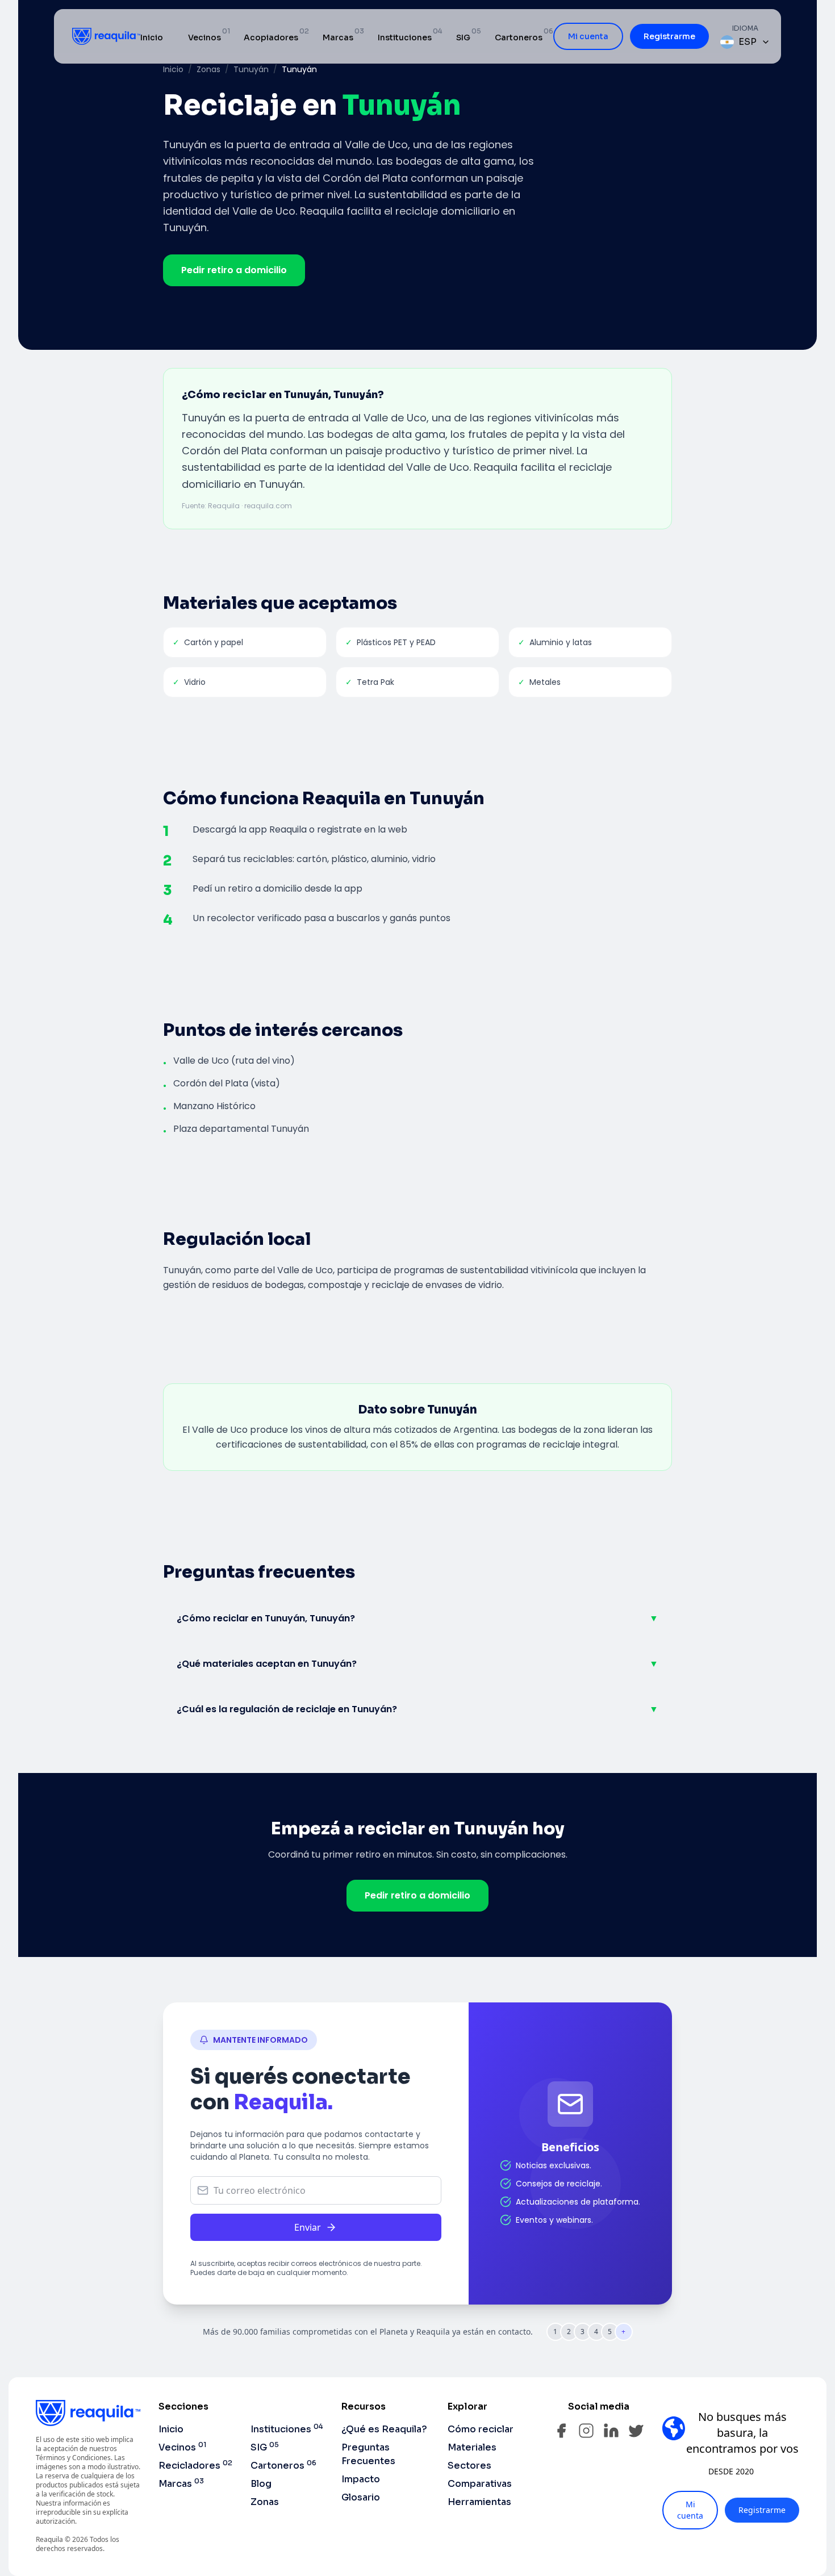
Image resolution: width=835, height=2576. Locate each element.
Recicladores (195, 2466)
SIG (463, 37)
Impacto (361, 2479)
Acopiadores (271, 37)
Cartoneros (519, 37)
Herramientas (479, 2502)
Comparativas (480, 2484)
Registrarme (669, 36)
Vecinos (204, 37)
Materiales (472, 2447)
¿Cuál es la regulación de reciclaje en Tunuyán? (417, 1709)
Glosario (361, 2497)
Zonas (208, 69)
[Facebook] (561, 2431)
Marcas (338, 37)
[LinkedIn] (611, 2431)
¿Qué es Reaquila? (384, 2429)
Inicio (152, 37)
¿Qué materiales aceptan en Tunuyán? (417, 1664)
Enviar (308, 2227)
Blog (261, 2484)
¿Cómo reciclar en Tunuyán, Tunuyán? (417, 1618)
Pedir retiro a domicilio (234, 270)
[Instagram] (586, 2431)
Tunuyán (251, 69)
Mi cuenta (588, 36)
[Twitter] (636, 2431)
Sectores (469, 2466)
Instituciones (405, 37)
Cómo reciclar (481, 2429)
